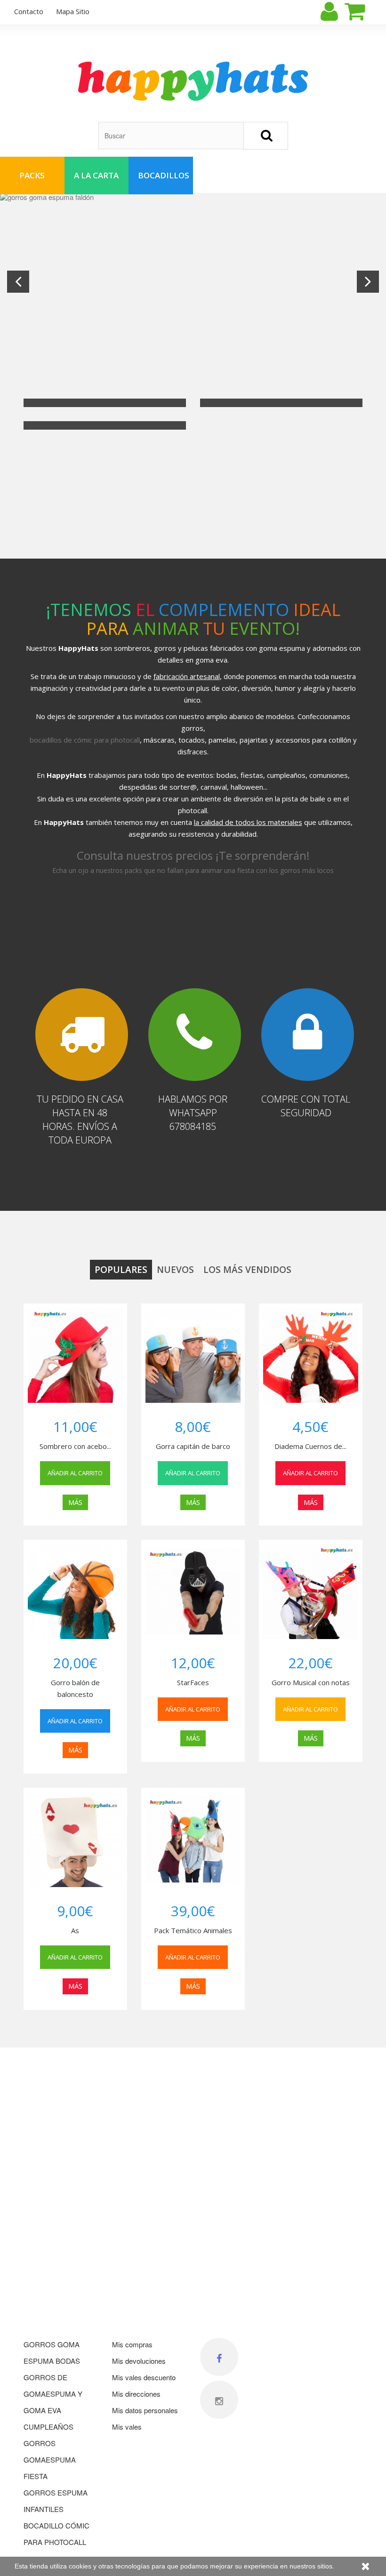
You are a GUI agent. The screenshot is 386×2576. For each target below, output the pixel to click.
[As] (75, 1840)
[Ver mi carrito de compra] (363, 11)
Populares (121, 1270)
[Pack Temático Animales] (193, 1840)
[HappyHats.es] (193, 81)
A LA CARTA (96, 175)
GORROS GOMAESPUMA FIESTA (50, 2460)
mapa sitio (73, 11)
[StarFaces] (193, 1592)
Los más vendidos (247, 1270)
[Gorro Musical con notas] (311, 1592)
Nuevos (175, 1270)
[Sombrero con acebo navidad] (75, 1355)
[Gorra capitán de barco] (193, 1355)
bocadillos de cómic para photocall (85, 740)
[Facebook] (219, 2357)
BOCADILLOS (164, 175)
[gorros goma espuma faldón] (193, 282)
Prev (18, 282)
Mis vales (127, 2427)
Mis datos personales (145, 2410)
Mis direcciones (136, 2394)
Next (368, 282)
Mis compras (132, 2344)
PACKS (32, 175)
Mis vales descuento (144, 2377)
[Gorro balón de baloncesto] (75, 1592)
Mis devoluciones (139, 2361)
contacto (29, 11)
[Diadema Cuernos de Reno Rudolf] (311, 1355)
